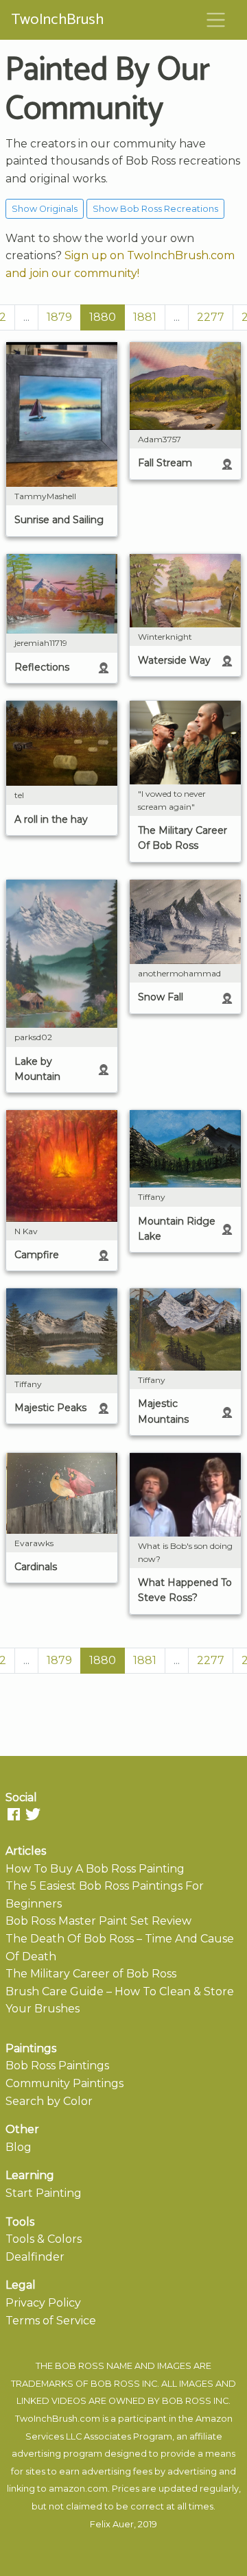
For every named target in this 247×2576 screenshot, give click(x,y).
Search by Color (49, 2101)
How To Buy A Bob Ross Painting (95, 1869)
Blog (19, 2147)
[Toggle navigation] (216, 20)
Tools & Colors (44, 2239)
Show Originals (45, 209)
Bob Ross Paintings (57, 2066)
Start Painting (44, 2193)
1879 (59, 317)
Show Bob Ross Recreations (155, 209)
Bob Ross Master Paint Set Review (98, 1921)
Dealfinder (35, 2257)
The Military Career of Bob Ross (91, 1974)
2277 (211, 317)
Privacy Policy (43, 2303)
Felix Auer (112, 2524)
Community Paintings (64, 2083)
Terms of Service (51, 2321)
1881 (145, 317)
